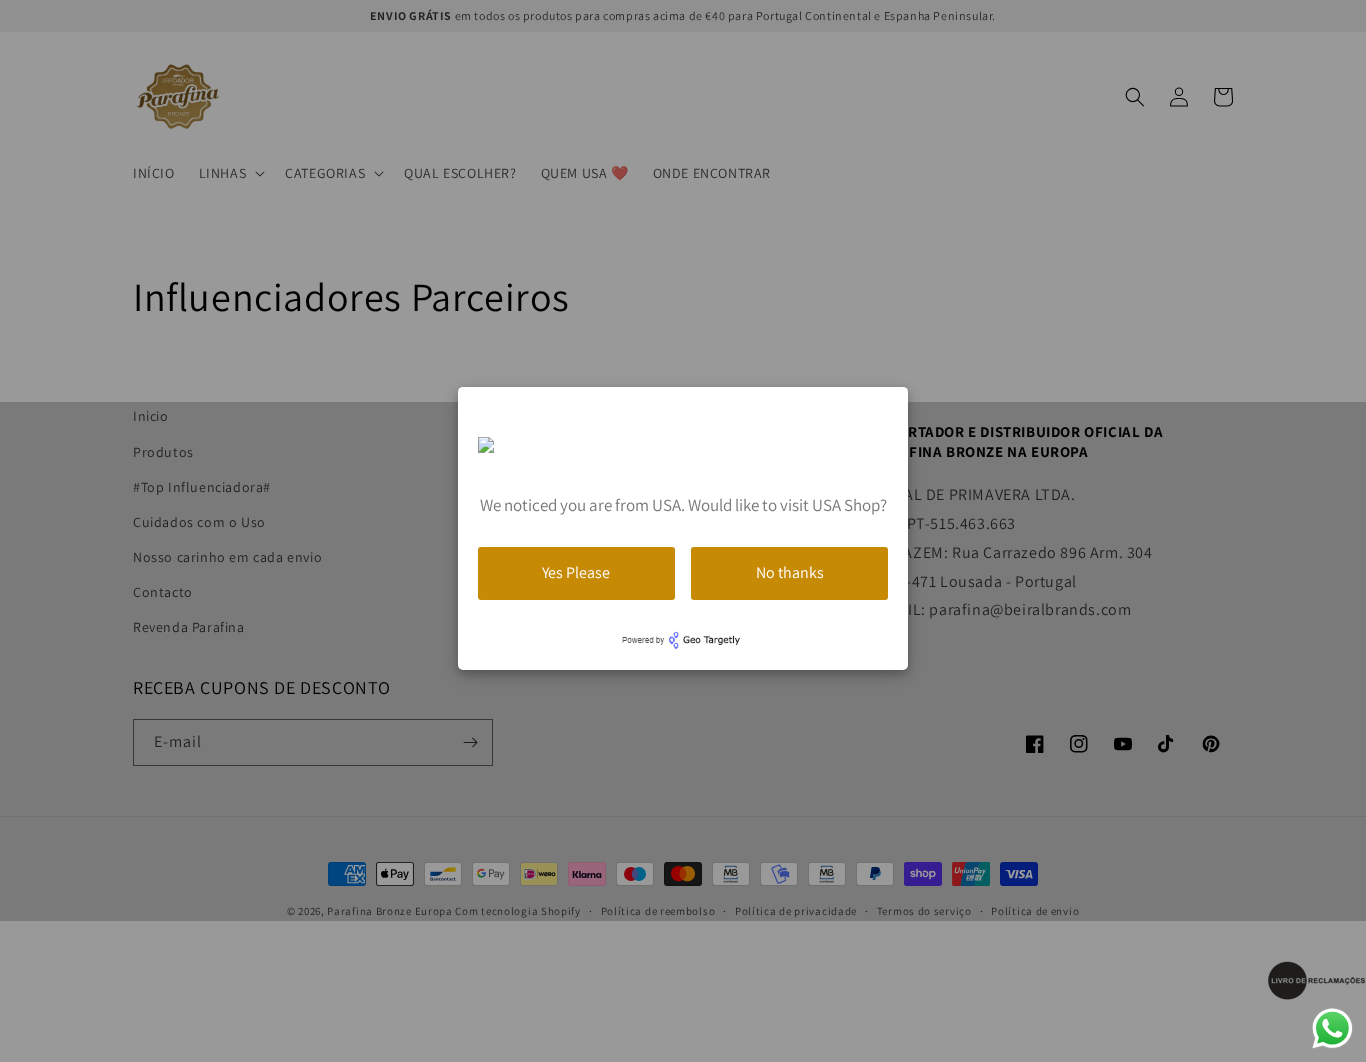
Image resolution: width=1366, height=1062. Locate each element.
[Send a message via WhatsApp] (1332, 1028)
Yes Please (576, 572)
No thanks (790, 572)
